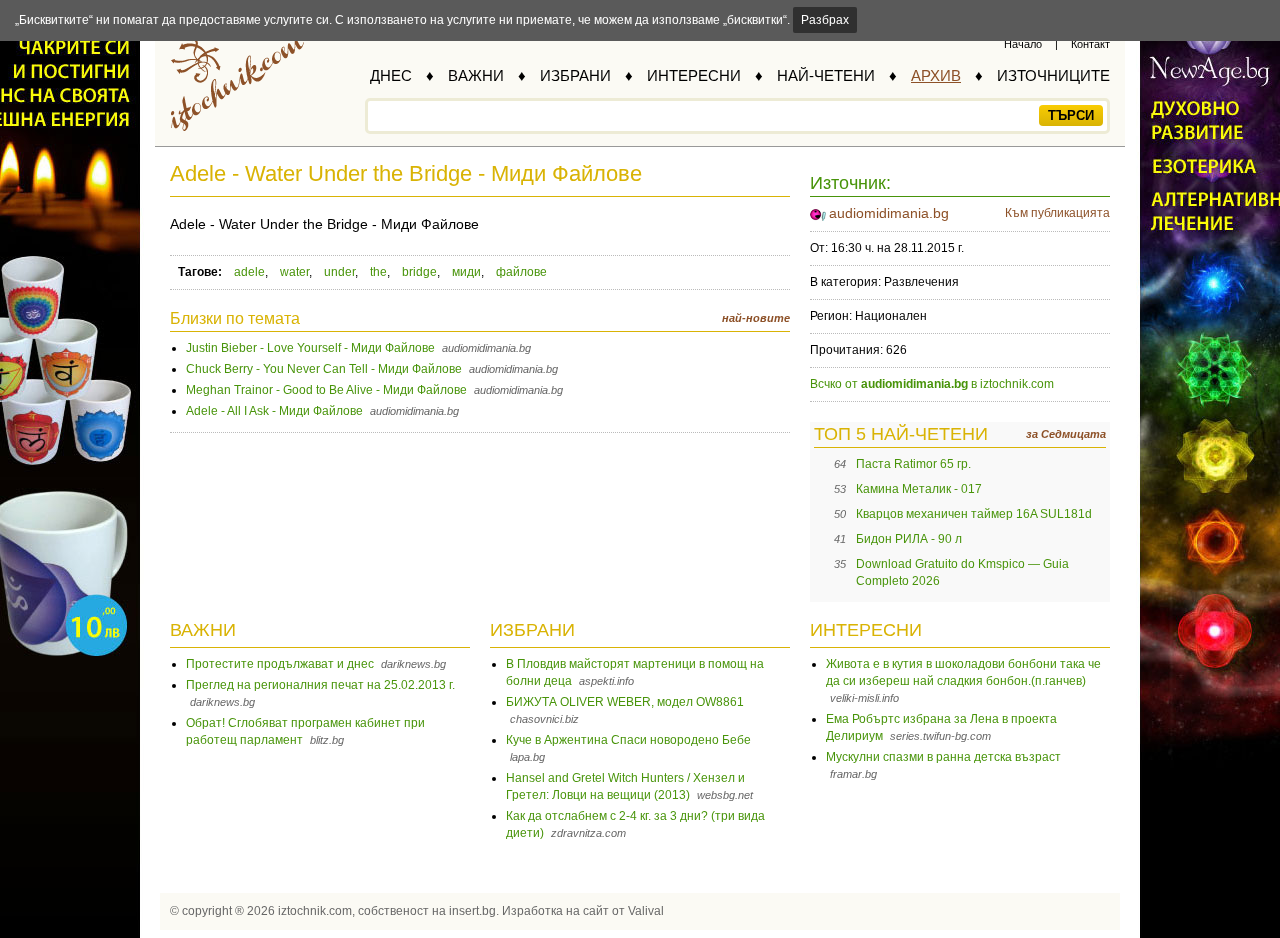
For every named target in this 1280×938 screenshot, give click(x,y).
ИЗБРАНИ (575, 75)
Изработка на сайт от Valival (583, 911)
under (339, 272)
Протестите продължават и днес (280, 664)
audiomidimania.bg (889, 213)
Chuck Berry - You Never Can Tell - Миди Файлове (324, 369)
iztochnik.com (315, 911)
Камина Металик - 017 (919, 489)
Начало (1023, 44)
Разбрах (825, 20)
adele (249, 272)
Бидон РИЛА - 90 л (909, 539)
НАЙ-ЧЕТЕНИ (826, 75)
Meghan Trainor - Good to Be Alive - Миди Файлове (326, 390)
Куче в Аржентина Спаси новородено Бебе (628, 740)
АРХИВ (936, 75)
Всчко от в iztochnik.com (932, 384)
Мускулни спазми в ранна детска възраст (943, 757)
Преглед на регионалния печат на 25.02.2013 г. (320, 685)
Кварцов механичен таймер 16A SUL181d (974, 514)
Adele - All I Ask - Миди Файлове (274, 411)
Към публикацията (1057, 213)
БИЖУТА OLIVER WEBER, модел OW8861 (625, 702)
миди (466, 272)
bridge (419, 272)
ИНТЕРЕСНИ (694, 75)
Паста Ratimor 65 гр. (913, 464)
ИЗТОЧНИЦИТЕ (1053, 75)
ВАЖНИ (476, 75)
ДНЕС (391, 75)
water (294, 272)
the (378, 272)
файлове (521, 272)
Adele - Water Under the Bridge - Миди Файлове (406, 173)
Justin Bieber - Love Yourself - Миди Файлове (310, 348)
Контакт (1090, 44)
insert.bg (472, 911)
